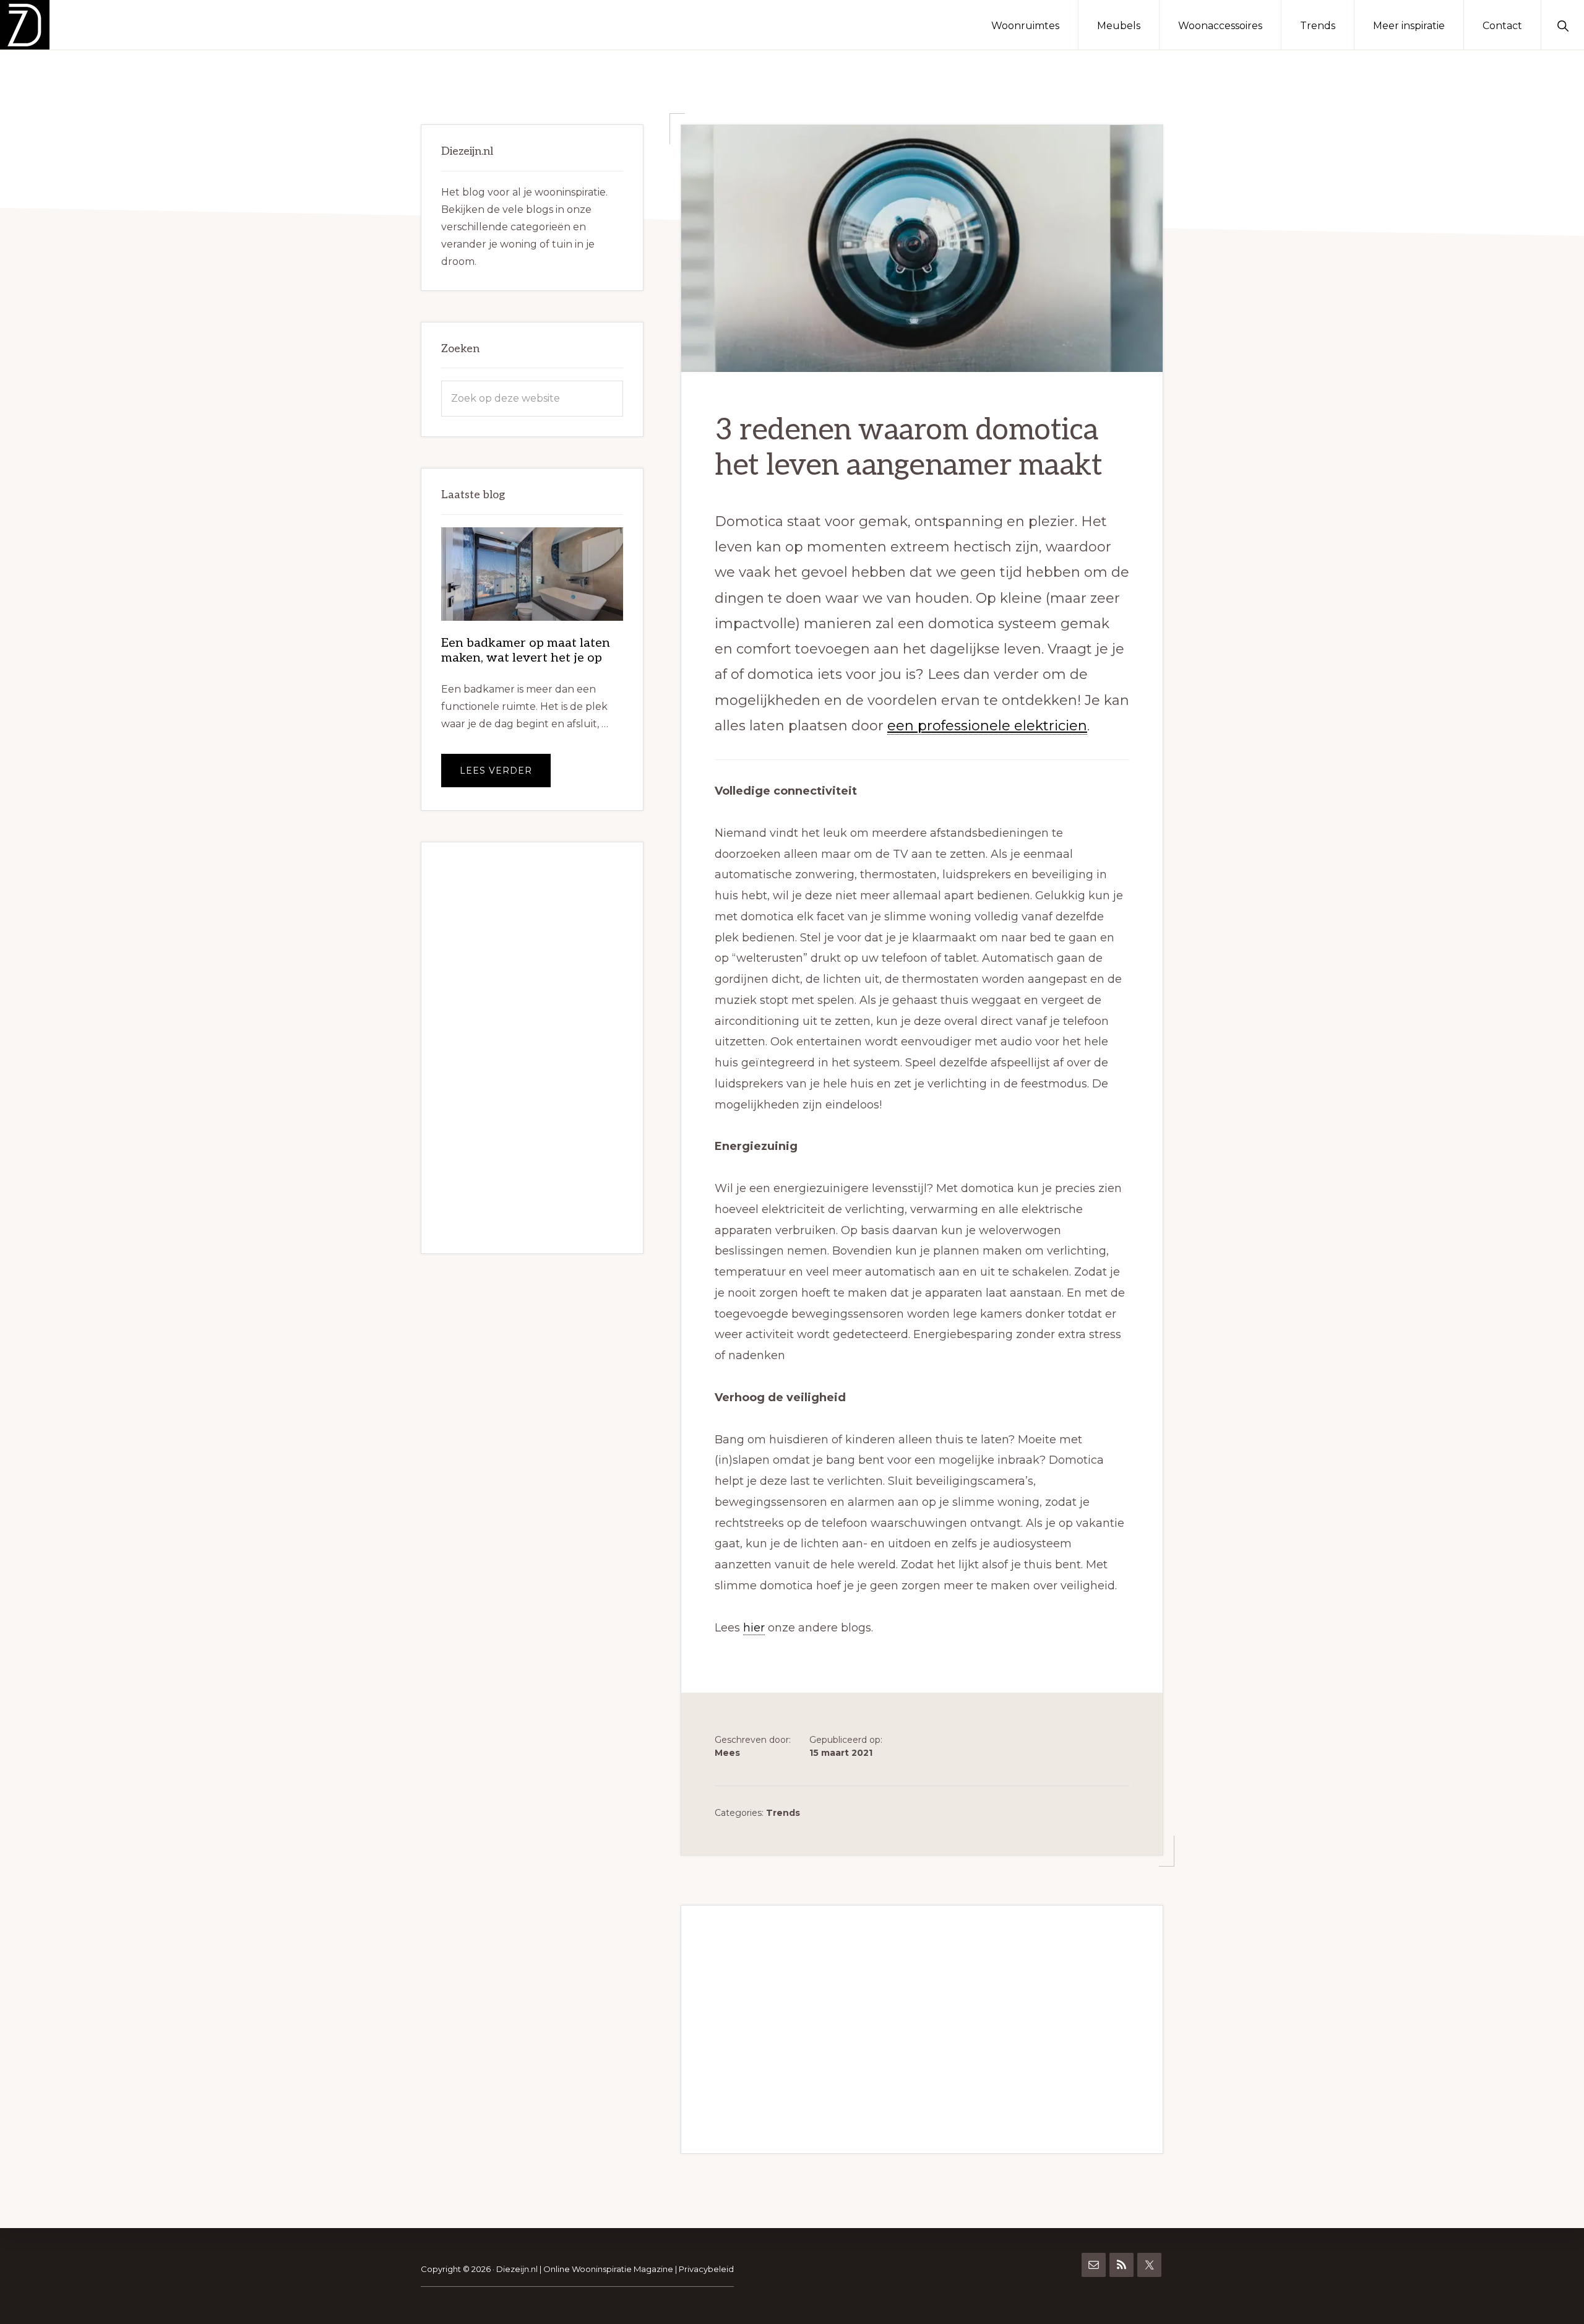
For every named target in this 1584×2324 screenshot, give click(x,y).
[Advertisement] (922, 2029)
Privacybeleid (706, 2269)
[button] (1563, 25)
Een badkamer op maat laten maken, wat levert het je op (526, 650)
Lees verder (505, 776)
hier (754, 1628)
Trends (783, 1813)
